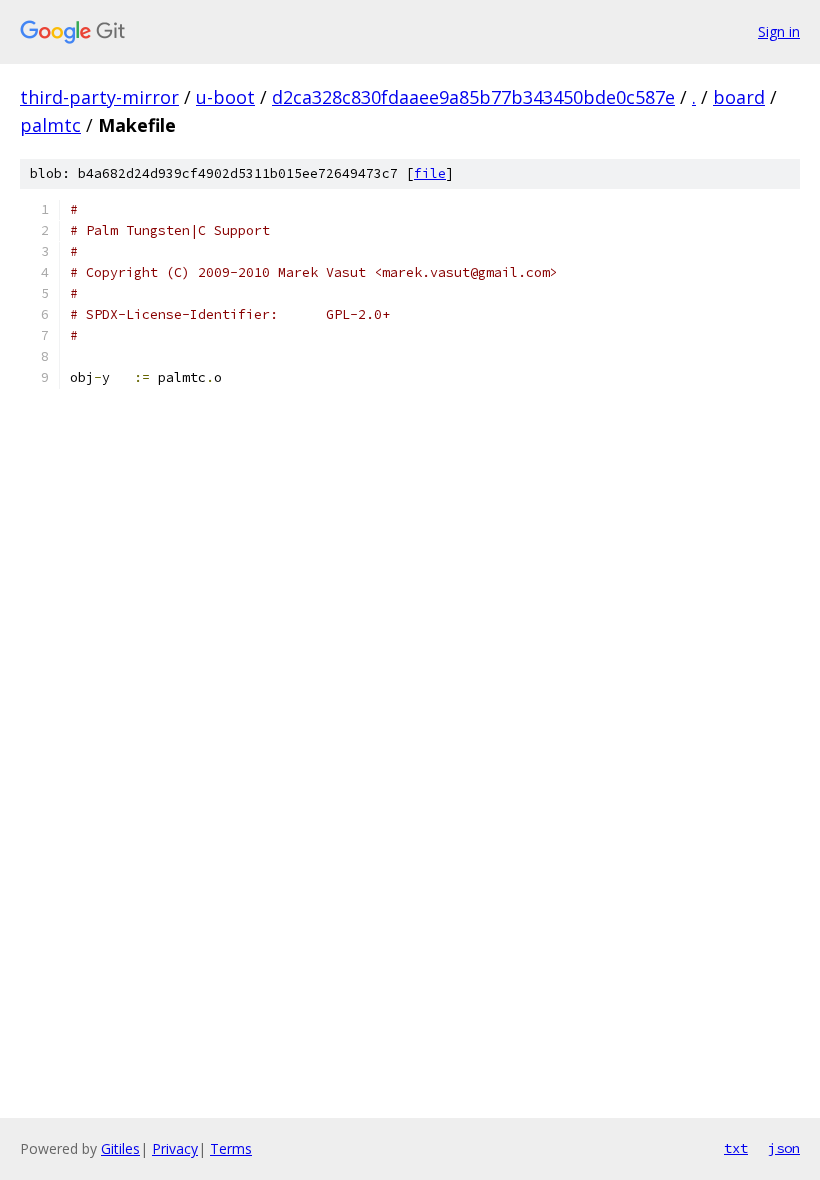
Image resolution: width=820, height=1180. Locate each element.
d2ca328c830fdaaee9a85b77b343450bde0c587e (473, 97)
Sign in (779, 31)
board (739, 97)
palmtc (50, 125)
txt (736, 1148)
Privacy (175, 1148)
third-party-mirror (99, 97)
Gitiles (120, 1148)
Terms (231, 1148)
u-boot (225, 97)
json (784, 1148)
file (430, 173)
